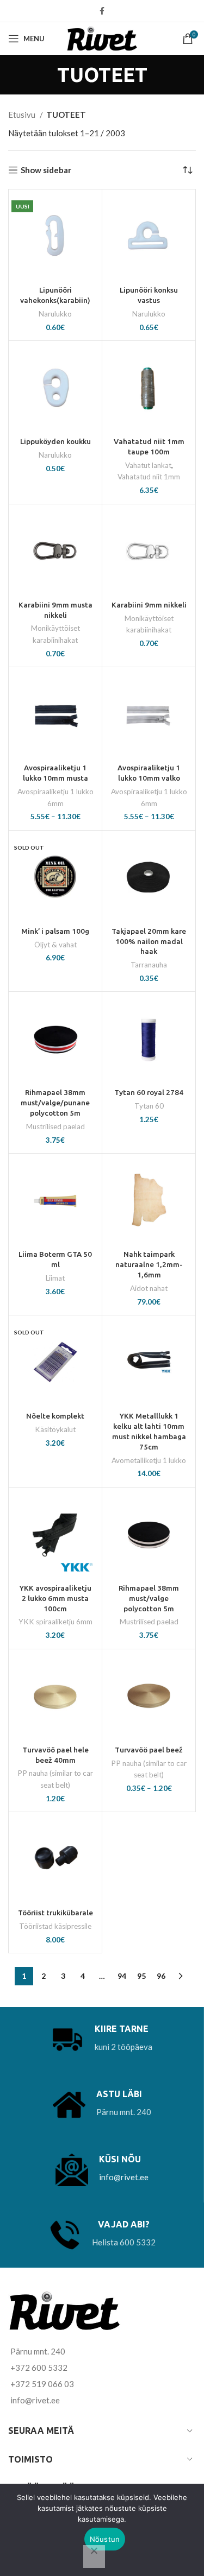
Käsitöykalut (55, 1429)
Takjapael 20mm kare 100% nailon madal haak (149, 941)
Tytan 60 (149, 1106)
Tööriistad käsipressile (55, 1926)
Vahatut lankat (148, 465)
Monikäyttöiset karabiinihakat (55, 634)
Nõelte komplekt (55, 1416)
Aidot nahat (149, 1288)
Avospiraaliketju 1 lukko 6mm (55, 798)
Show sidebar (46, 170)
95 (141, 1976)
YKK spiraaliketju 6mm (55, 1622)
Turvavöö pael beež (149, 1750)
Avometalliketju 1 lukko (149, 1460)
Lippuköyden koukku (55, 441)
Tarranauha (149, 965)
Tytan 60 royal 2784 (149, 1092)
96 (161, 1976)
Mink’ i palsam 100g (55, 931)
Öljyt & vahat (55, 945)
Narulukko (55, 314)
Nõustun (105, 2539)
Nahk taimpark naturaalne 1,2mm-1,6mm (149, 1264)
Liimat (55, 1278)
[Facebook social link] (102, 11)
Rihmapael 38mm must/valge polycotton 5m (149, 1598)
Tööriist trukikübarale (55, 1913)
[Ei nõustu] (94, 2556)
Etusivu (23, 115)
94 (122, 1976)
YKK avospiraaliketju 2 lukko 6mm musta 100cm (55, 1598)
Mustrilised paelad (55, 1126)
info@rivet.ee (124, 2177)
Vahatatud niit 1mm (149, 477)
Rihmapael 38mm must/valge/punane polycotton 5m (55, 1103)
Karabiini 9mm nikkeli (149, 605)
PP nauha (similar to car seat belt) (55, 1779)
